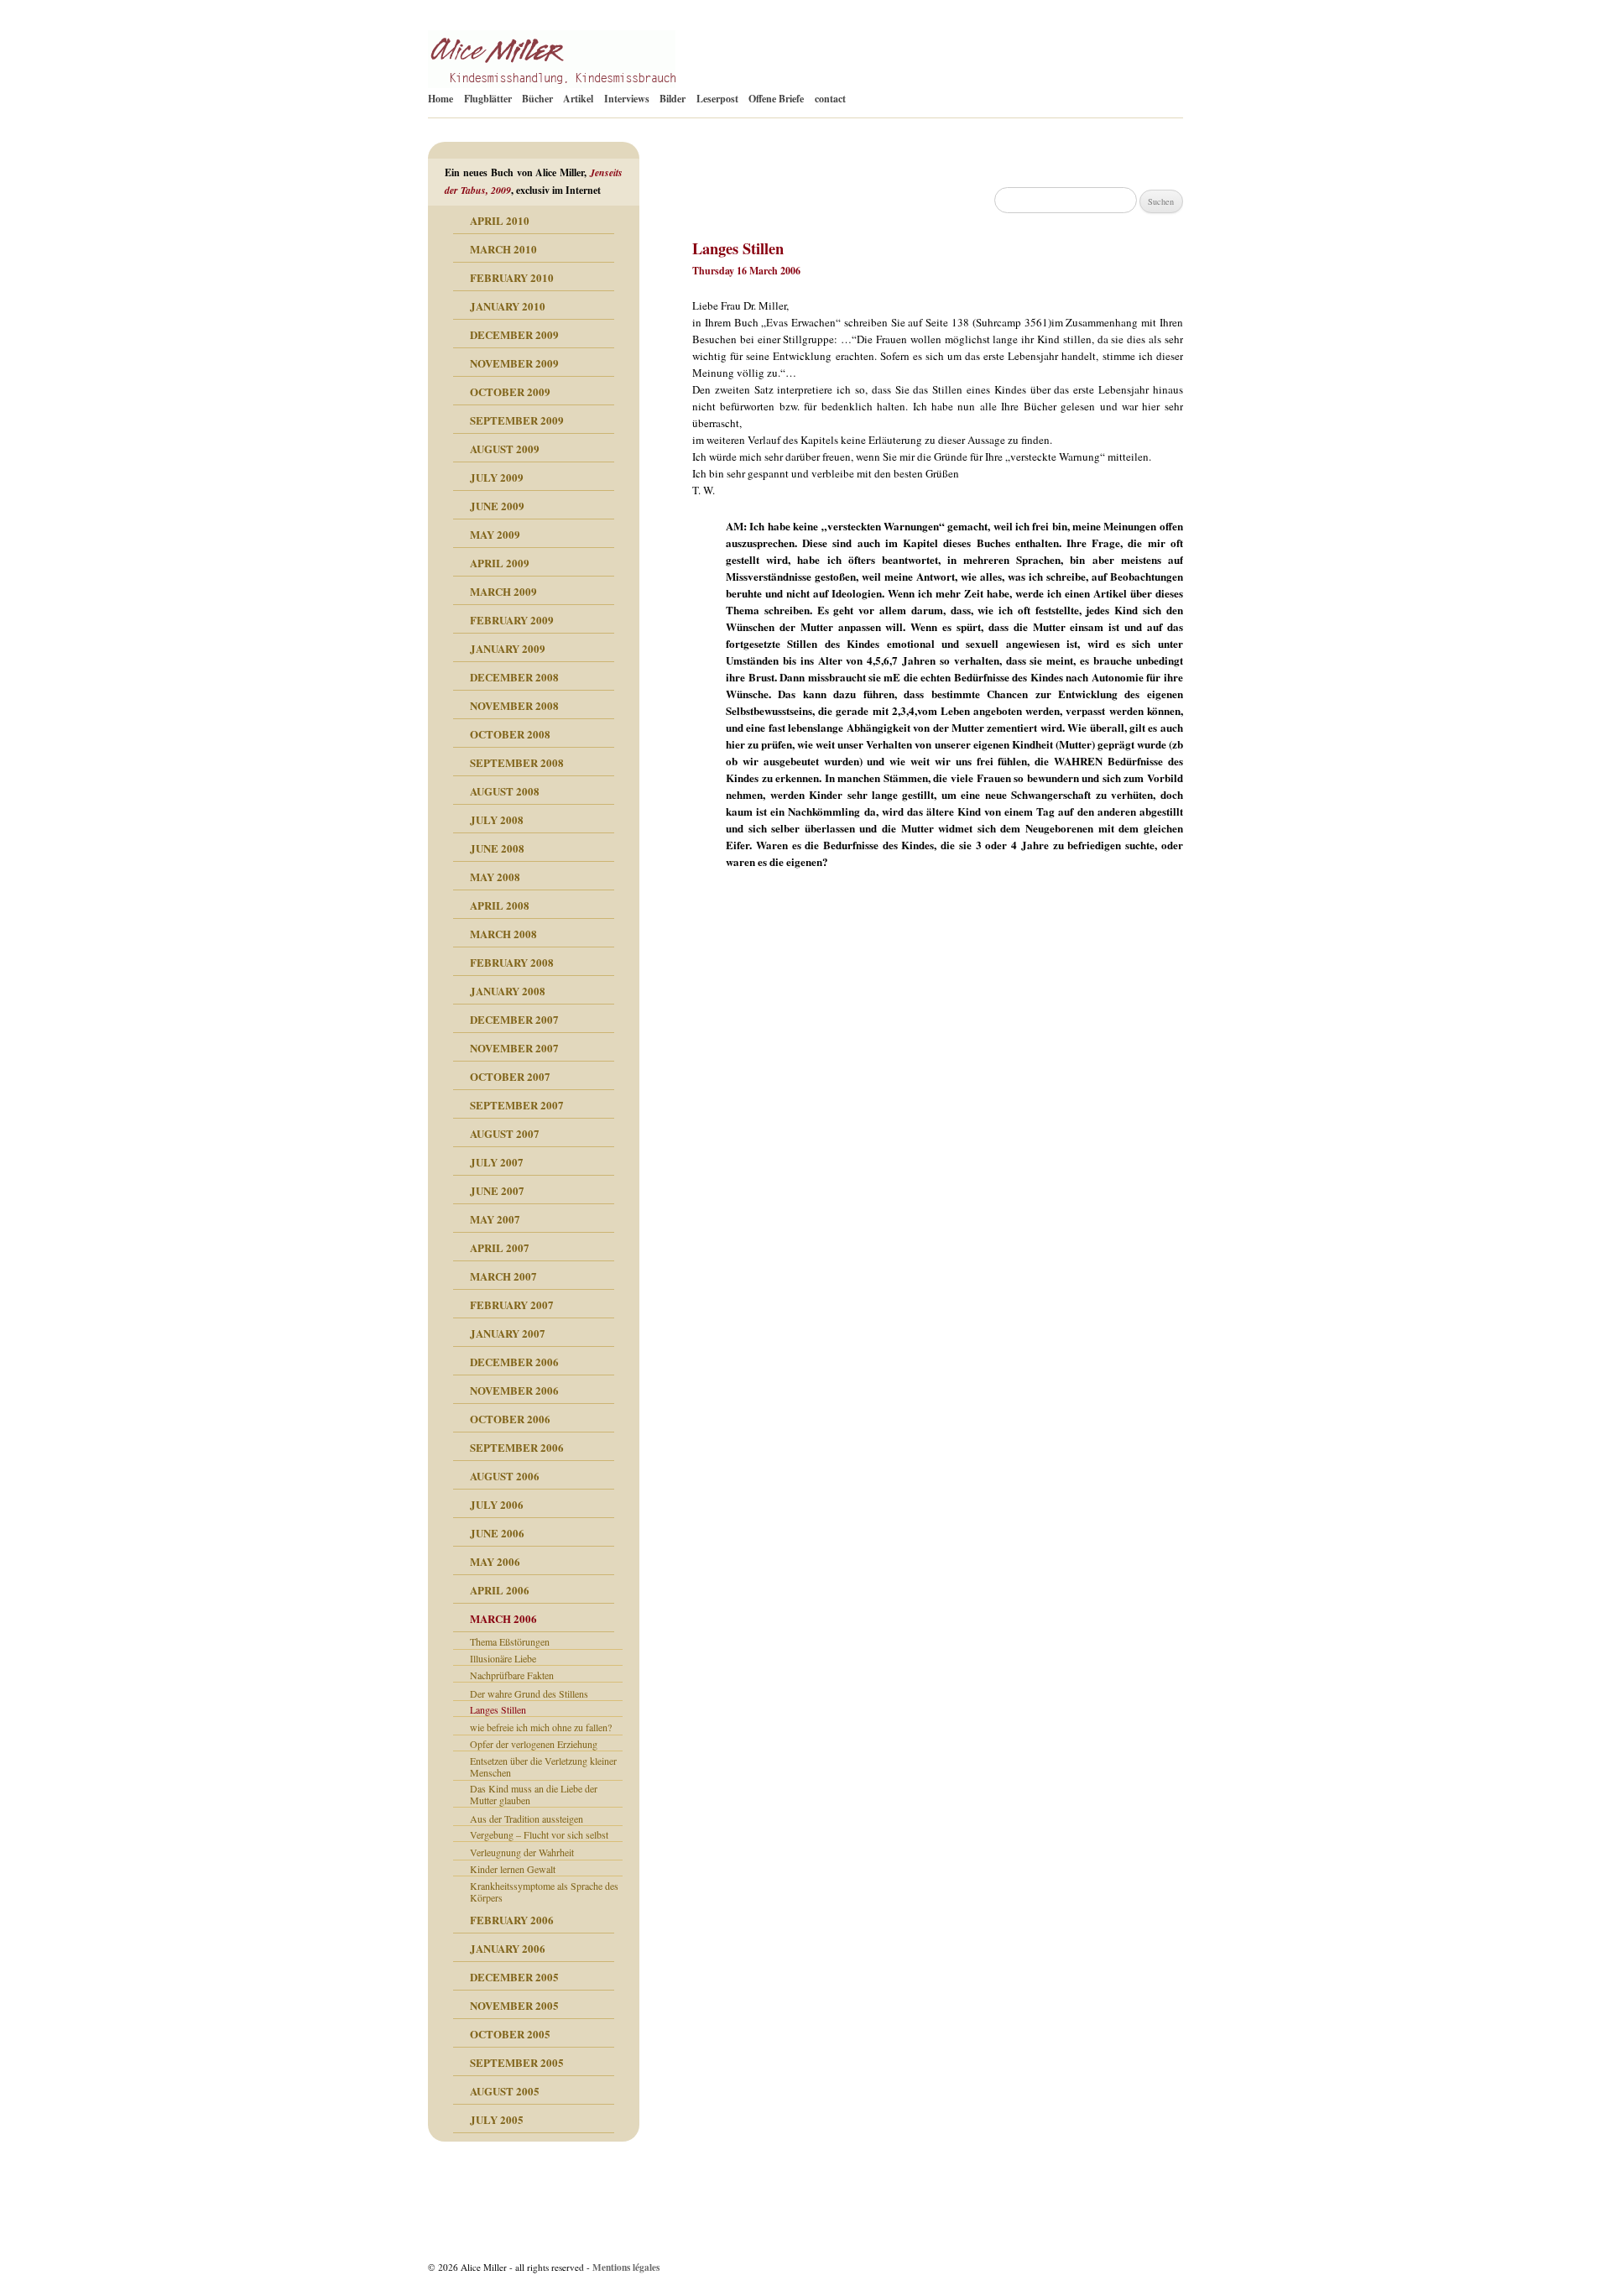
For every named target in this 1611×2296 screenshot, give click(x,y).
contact (830, 99)
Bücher (537, 99)
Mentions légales (626, 2267)
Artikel (578, 99)
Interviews (627, 99)
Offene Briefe (776, 99)
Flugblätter (488, 99)
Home (441, 99)
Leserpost (717, 99)
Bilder (673, 99)
